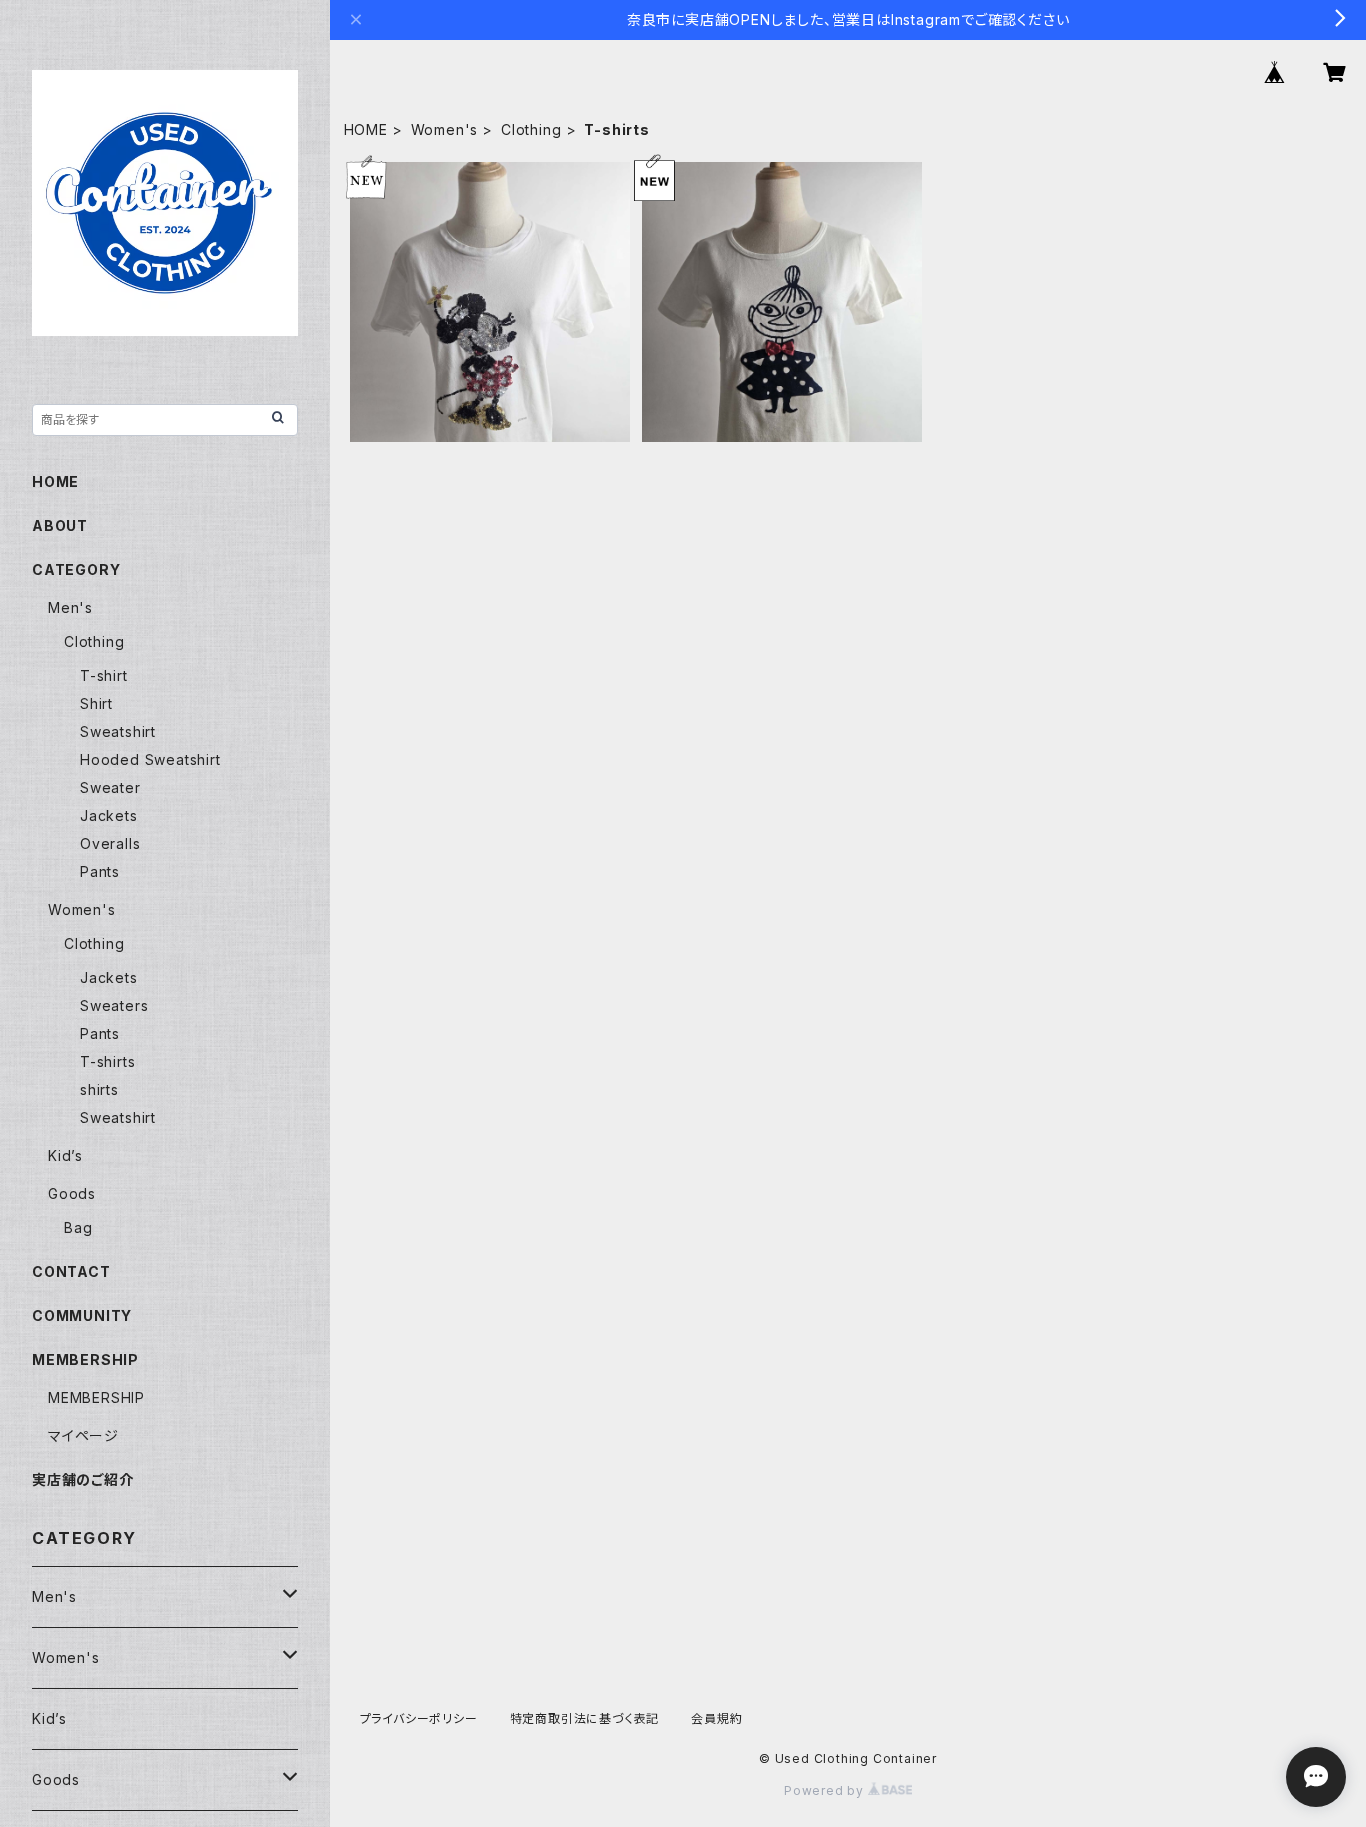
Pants (100, 871)
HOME (366, 129)
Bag (78, 1227)
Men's (70, 607)
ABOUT (60, 525)
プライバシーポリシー (419, 1718)
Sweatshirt (118, 731)
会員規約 (716, 1718)
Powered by (826, 1790)
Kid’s (65, 1155)
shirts (99, 1089)
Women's (445, 129)
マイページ (83, 1435)
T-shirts (107, 1061)
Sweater (110, 787)
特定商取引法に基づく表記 (585, 1718)
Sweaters (114, 1005)
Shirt (96, 703)
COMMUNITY (82, 1315)
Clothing (531, 129)
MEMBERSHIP (96, 1397)
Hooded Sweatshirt (150, 759)
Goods (72, 1193)
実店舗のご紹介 (83, 1479)
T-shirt (104, 675)
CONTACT (71, 1271)
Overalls (110, 843)
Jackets (109, 815)
